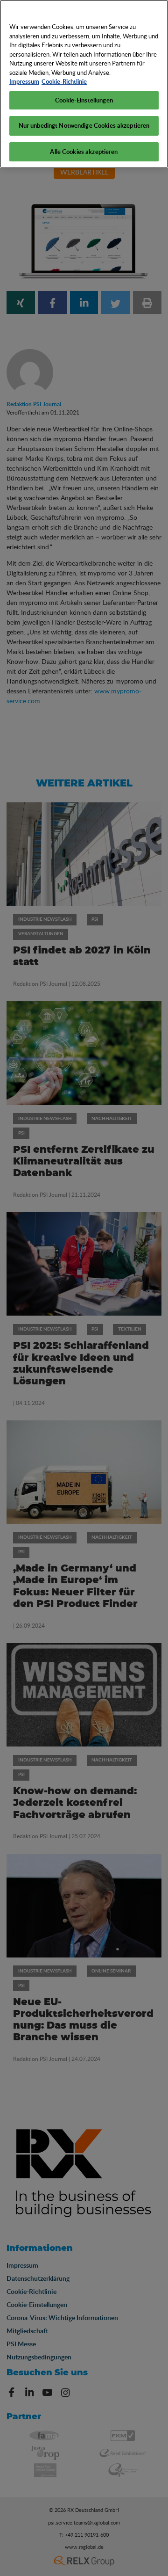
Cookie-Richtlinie (64, 81)
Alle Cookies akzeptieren (84, 152)
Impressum (24, 81)
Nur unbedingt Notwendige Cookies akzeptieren (84, 125)
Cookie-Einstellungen (84, 100)
